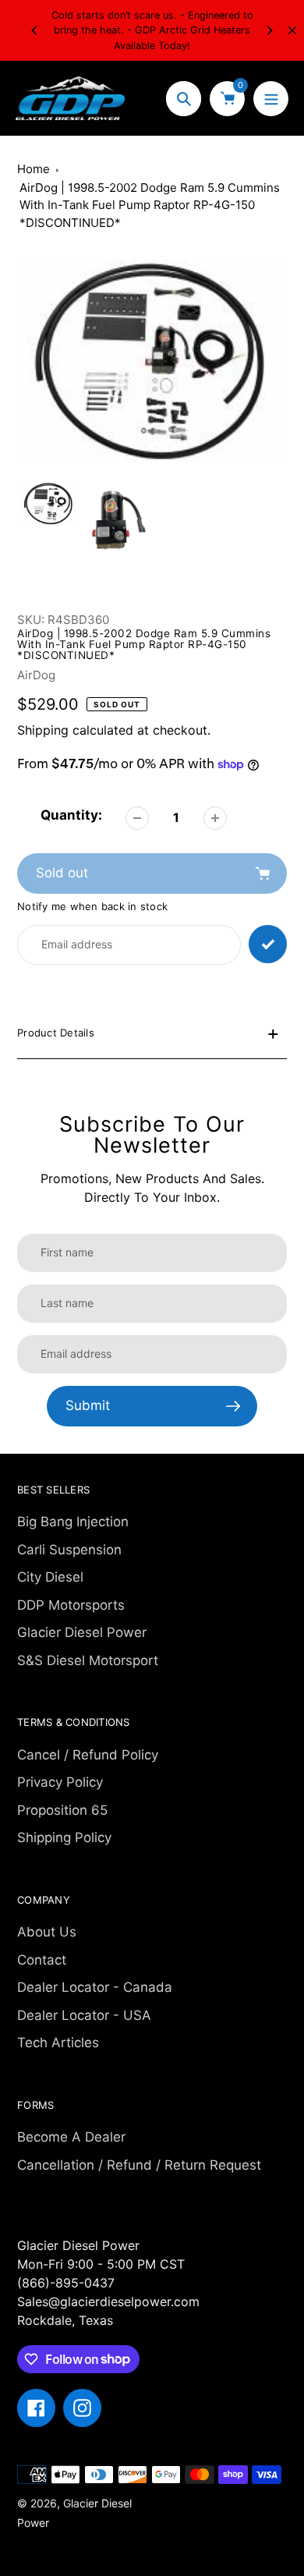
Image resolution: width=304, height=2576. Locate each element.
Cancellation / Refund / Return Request (139, 2165)
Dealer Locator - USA (84, 2015)
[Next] (269, 30)
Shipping (43, 730)
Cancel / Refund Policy (88, 1755)
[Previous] (35, 30)
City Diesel (50, 1577)
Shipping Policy (64, 1837)
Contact (42, 1960)
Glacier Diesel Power (82, 1632)
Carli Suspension (69, 1550)
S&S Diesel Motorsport (88, 1660)
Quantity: (71, 815)
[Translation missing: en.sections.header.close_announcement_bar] (292, 30)
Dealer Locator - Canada (95, 1987)
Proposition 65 (62, 1810)
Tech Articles (58, 2043)
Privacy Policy (60, 1782)
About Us (47, 1932)
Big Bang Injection (73, 1522)
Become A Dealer (71, 2137)
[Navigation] (271, 99)
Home (34, 169)
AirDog (36, 675)
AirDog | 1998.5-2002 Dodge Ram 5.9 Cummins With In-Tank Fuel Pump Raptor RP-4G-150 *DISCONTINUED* (150, 205)
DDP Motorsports (71, 1605)
